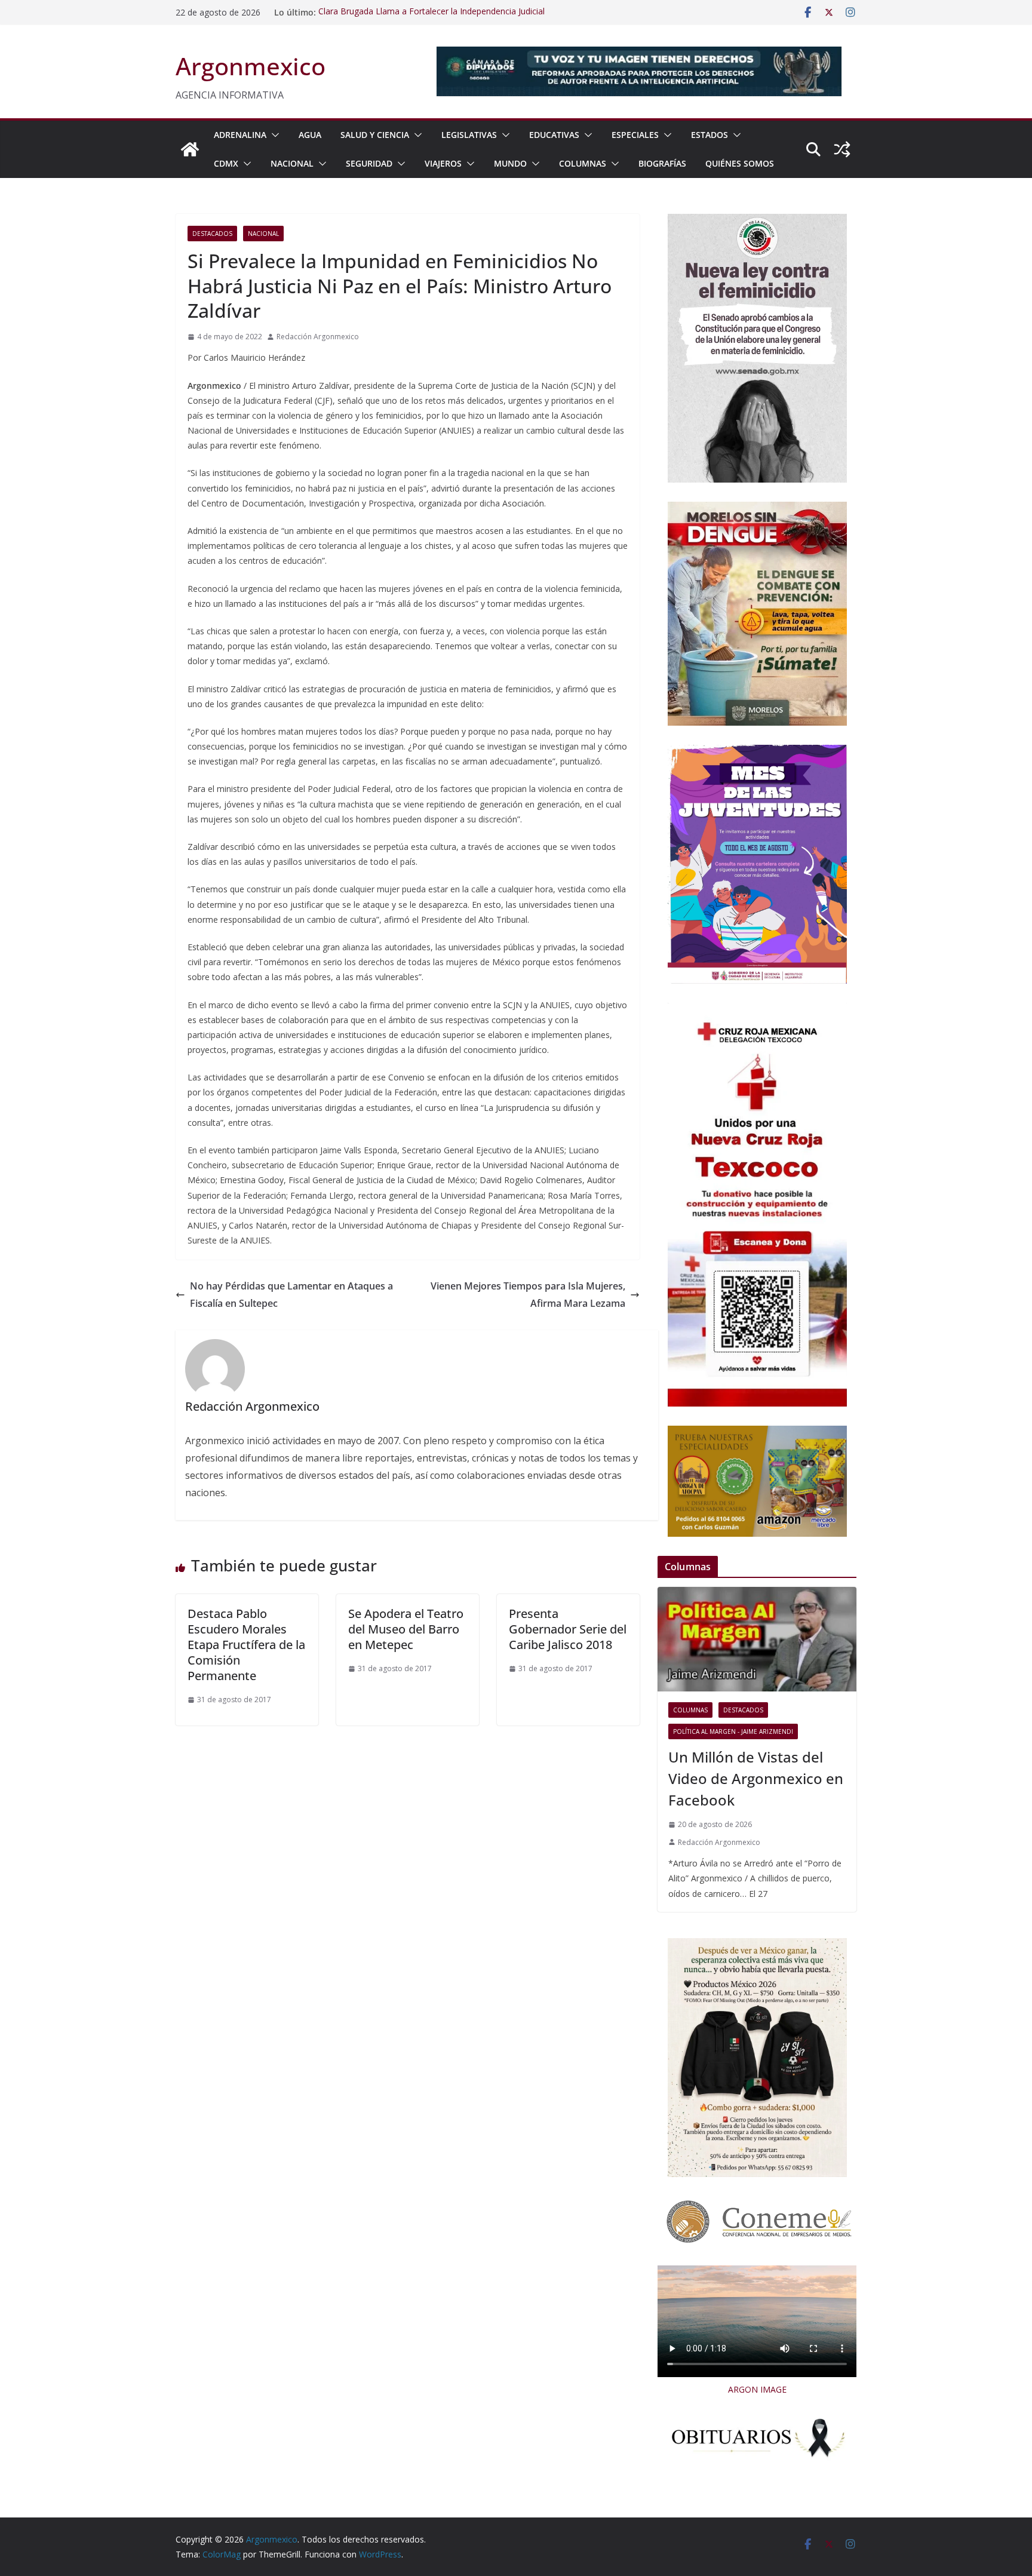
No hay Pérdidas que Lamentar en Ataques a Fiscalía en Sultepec (291, 1295)
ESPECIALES (635, 135)
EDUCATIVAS (554, 135)
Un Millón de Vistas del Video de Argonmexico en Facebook (756, 1778)
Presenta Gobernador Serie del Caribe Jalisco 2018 (568, 1629)
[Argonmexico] (190, 149)
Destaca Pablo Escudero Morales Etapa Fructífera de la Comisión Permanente (246, 1645)
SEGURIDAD (369, 163)
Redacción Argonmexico (318, 337)
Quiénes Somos (740, 163)
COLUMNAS (583, 163)
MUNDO (510, 163)
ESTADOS (709, 135)
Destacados (212, 234)
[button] (273, 135)
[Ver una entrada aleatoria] (842, 149)
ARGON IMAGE (757, 2389)
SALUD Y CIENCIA (375, 135)
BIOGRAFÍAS (662, 163)
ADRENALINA (240, 135)
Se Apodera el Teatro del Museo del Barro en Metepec (406, 1629)
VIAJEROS (443, 163)
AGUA (310, 135)
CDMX (226, 163)
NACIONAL (292, 163)
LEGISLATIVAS (469, 135)
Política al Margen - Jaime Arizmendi (733, 1731)
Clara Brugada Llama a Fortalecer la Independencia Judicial (431, 12)
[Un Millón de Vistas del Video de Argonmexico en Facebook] (757, 1639)
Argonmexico (251, 66)
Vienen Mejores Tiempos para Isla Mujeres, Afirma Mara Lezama (528, 1295)
